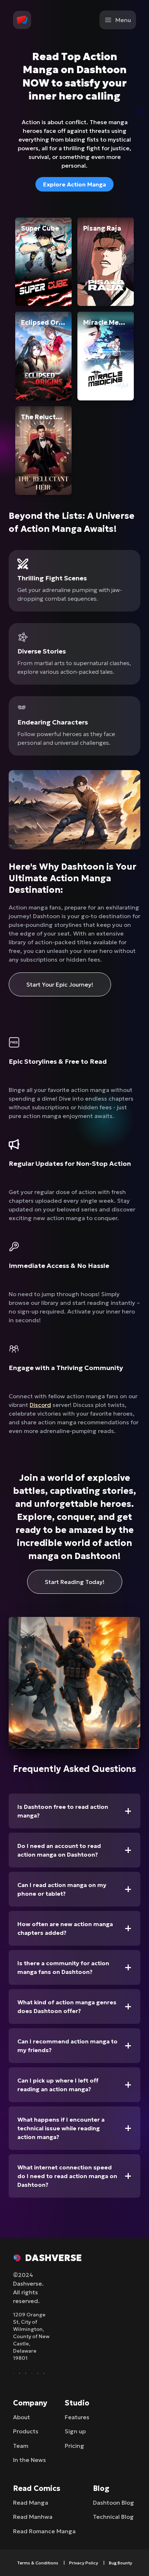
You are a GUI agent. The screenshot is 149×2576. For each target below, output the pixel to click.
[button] (22, 20)
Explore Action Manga (74, 184)
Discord (40, 1405)
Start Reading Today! (75, 1582)
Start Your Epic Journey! (60, 984)
